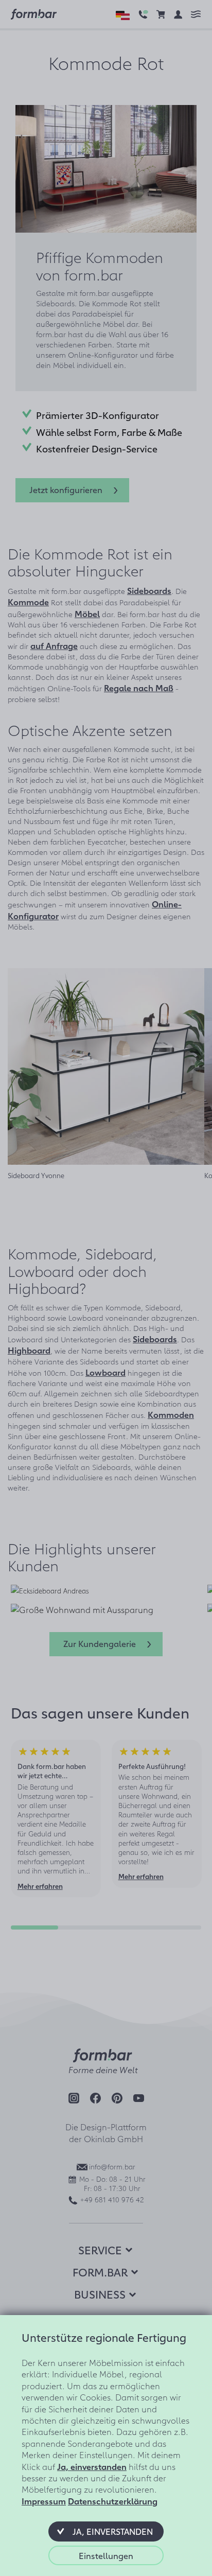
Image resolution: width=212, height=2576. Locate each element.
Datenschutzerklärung (113, 2501)
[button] (106, 2531)
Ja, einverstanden (92, 2466)
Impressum (44, 2501)
